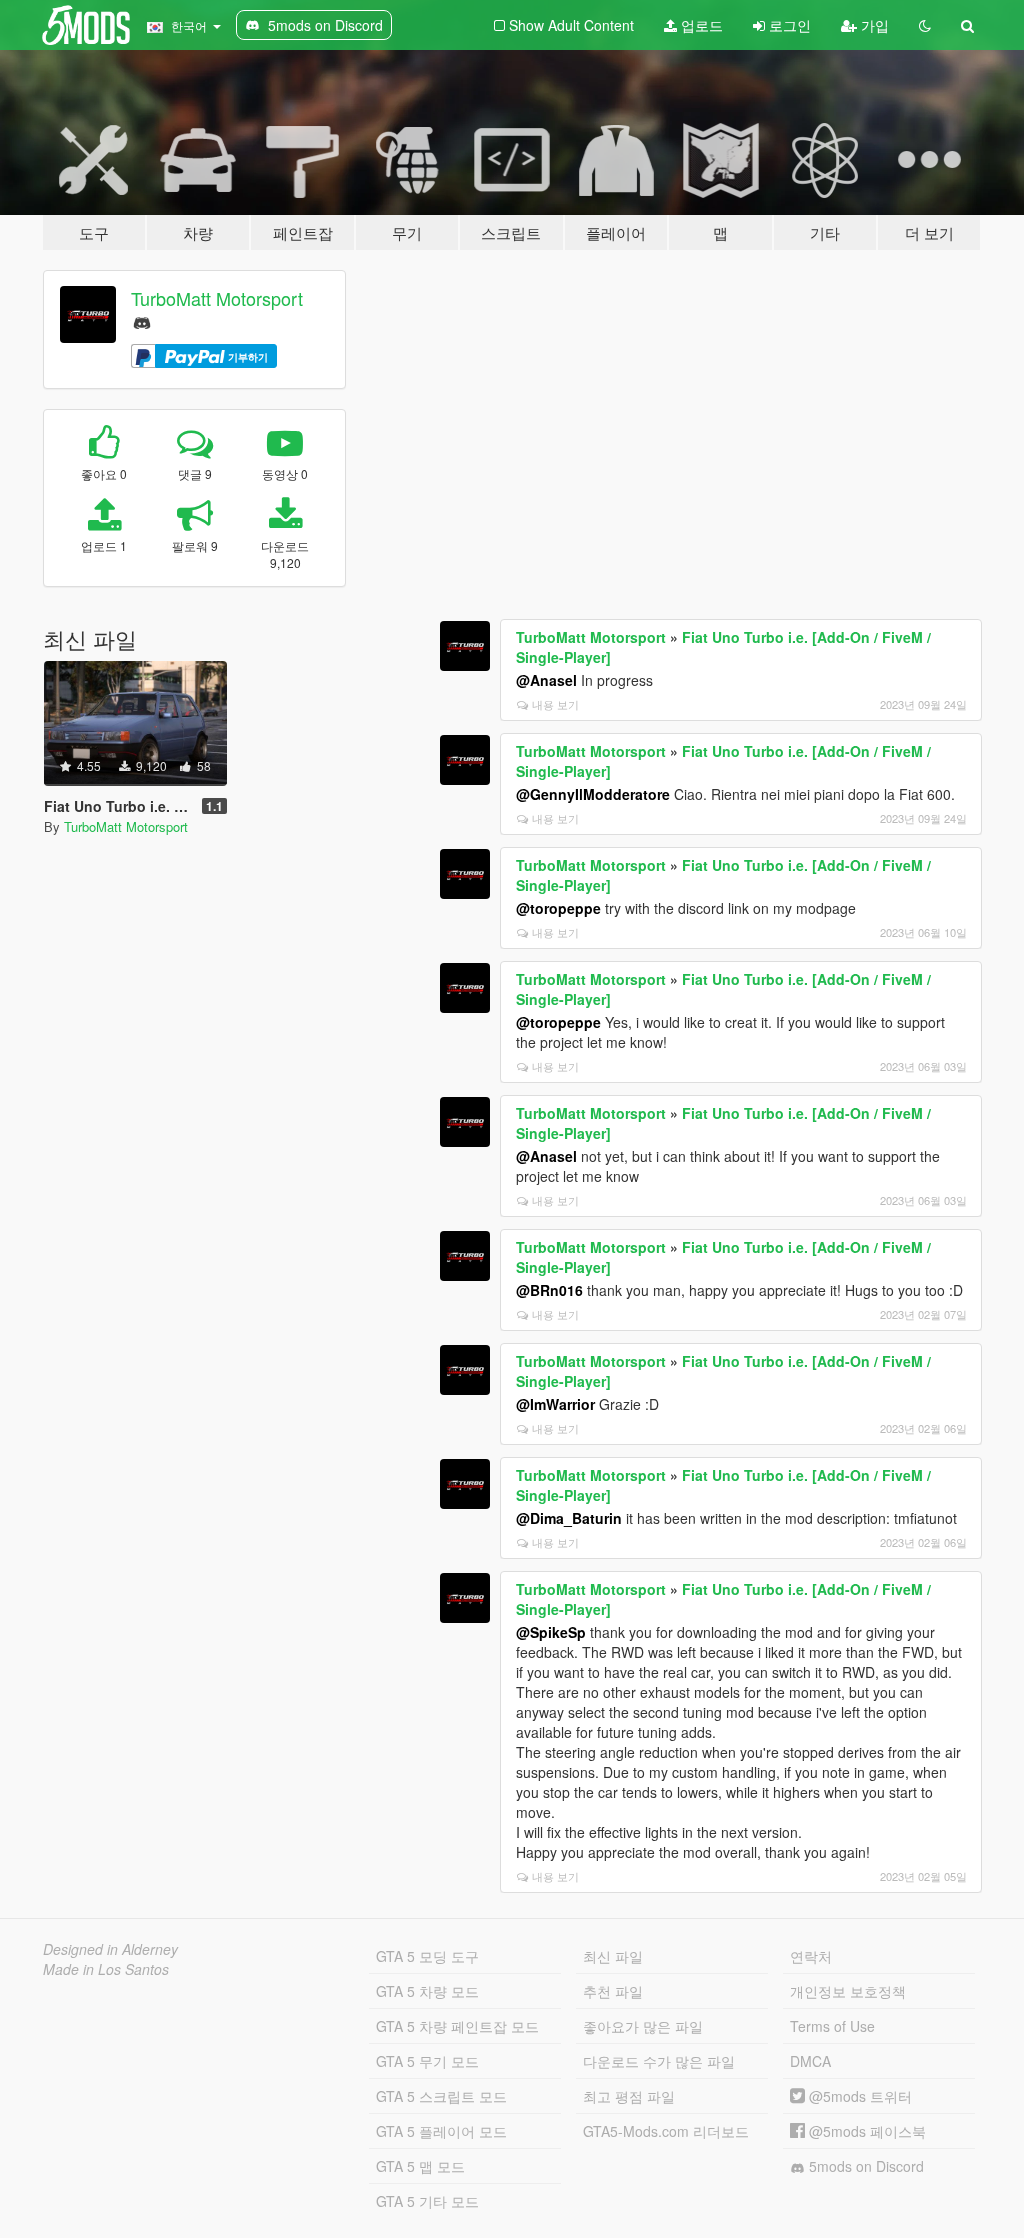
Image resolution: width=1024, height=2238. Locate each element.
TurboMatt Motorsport (217, 298)
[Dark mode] (925, 25)
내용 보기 (555, 704)
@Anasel (546, 680)
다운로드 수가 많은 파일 (659, 2061)
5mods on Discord (864, 2166)
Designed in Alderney (110, 1949)
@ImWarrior (555, 1404)
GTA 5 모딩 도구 (427, 1956)
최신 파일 (613, 1956)
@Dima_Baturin (569, 1518)
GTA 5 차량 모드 (427, 1991)
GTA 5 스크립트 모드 (441, 2096)
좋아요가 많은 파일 (643, 2026)
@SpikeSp (551, 1632)
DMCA (810, 2061)
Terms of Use (832, 2026)
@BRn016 (549, 1290)
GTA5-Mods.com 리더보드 (666, 2131)
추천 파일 (613, 1991)
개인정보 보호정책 (848, 1991)
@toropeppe (558, 908)
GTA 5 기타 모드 (427, 2201)
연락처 (811, 1956)
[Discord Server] (142, 320)
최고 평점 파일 (629, 2096)
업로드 (700, 25)
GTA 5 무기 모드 (427, 2061)
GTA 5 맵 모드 (420, 2166)
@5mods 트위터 (858, 2096)
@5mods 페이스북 (865, 2131)
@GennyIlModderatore (593, 794)
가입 (873, 25)
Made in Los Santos (106, 1969)
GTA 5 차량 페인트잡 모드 (457, 2026)
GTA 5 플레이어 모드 (441, 2131)
